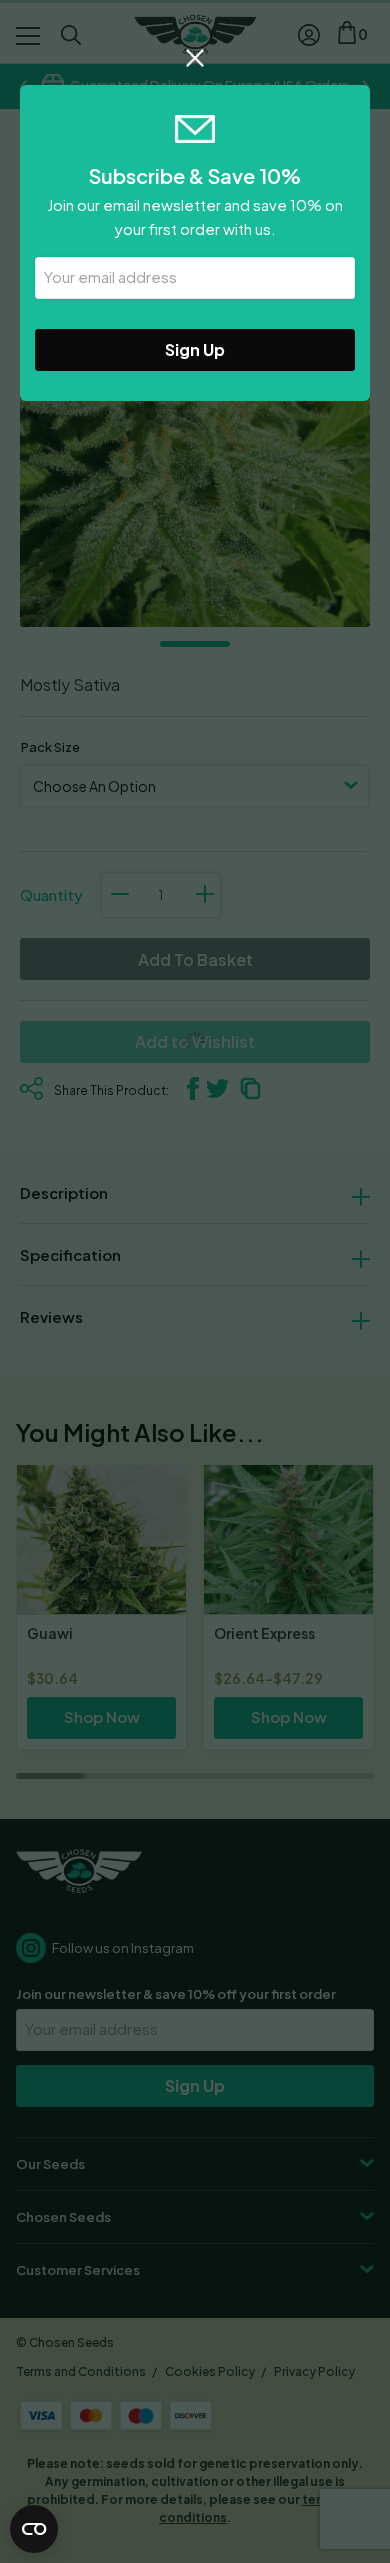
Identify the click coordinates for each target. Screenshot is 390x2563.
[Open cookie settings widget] (34, 2529)
